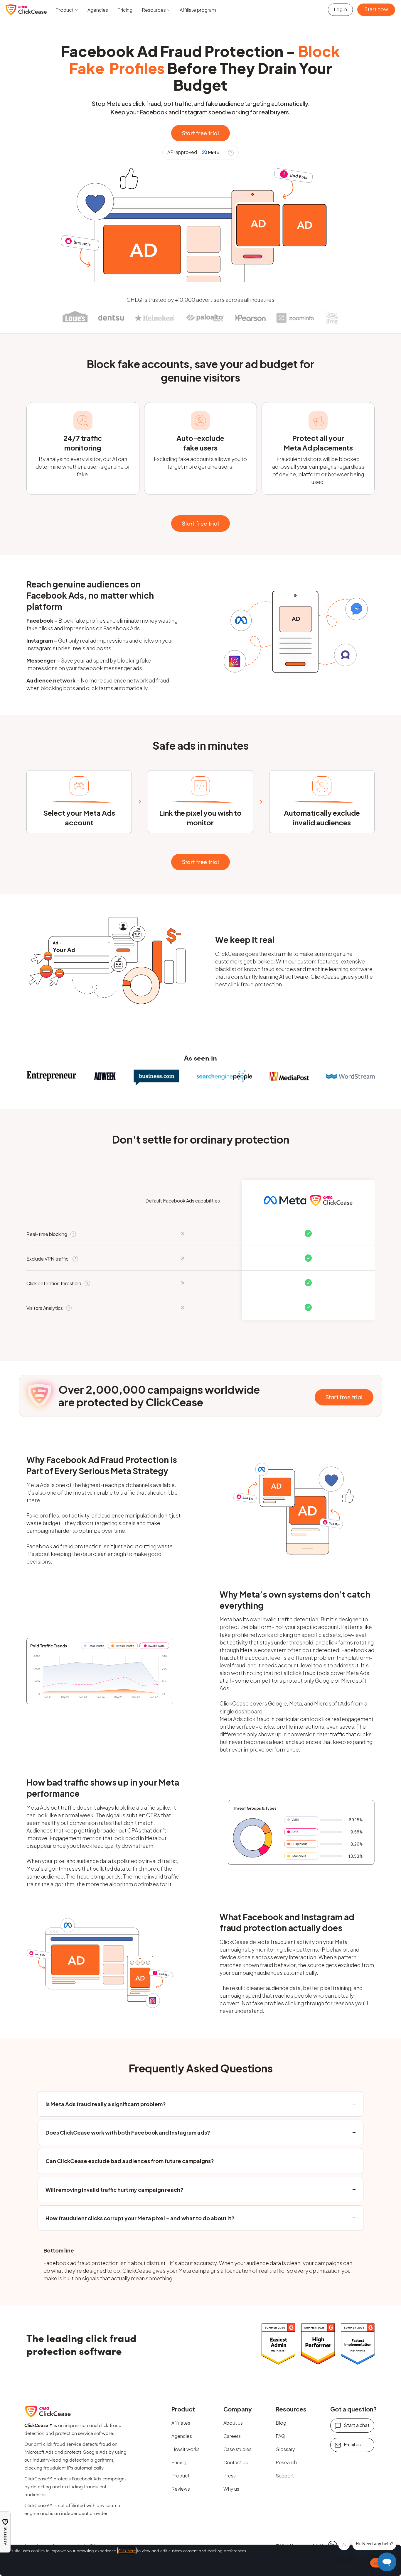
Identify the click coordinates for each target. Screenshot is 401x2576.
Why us (231, 2489)
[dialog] (201, 2560)
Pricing (125, 10)
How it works (186, 2449)
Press (230, 2476)
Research (286, 2462)
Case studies (237, 2449)
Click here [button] (127, 2550)
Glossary (285, 2449)
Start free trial (201, 133)
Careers (232, 2436)
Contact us (236, 2462)
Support (285, 2476)
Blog (281, 2423)
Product (181, 2476)
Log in (340, 9)
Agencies (98, 10)
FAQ (280, 2436)
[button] (67, 10)
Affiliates (181, 2423)
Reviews (181, 2489)
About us (233, 2423)
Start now (376, 9)
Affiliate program (198, 10)
